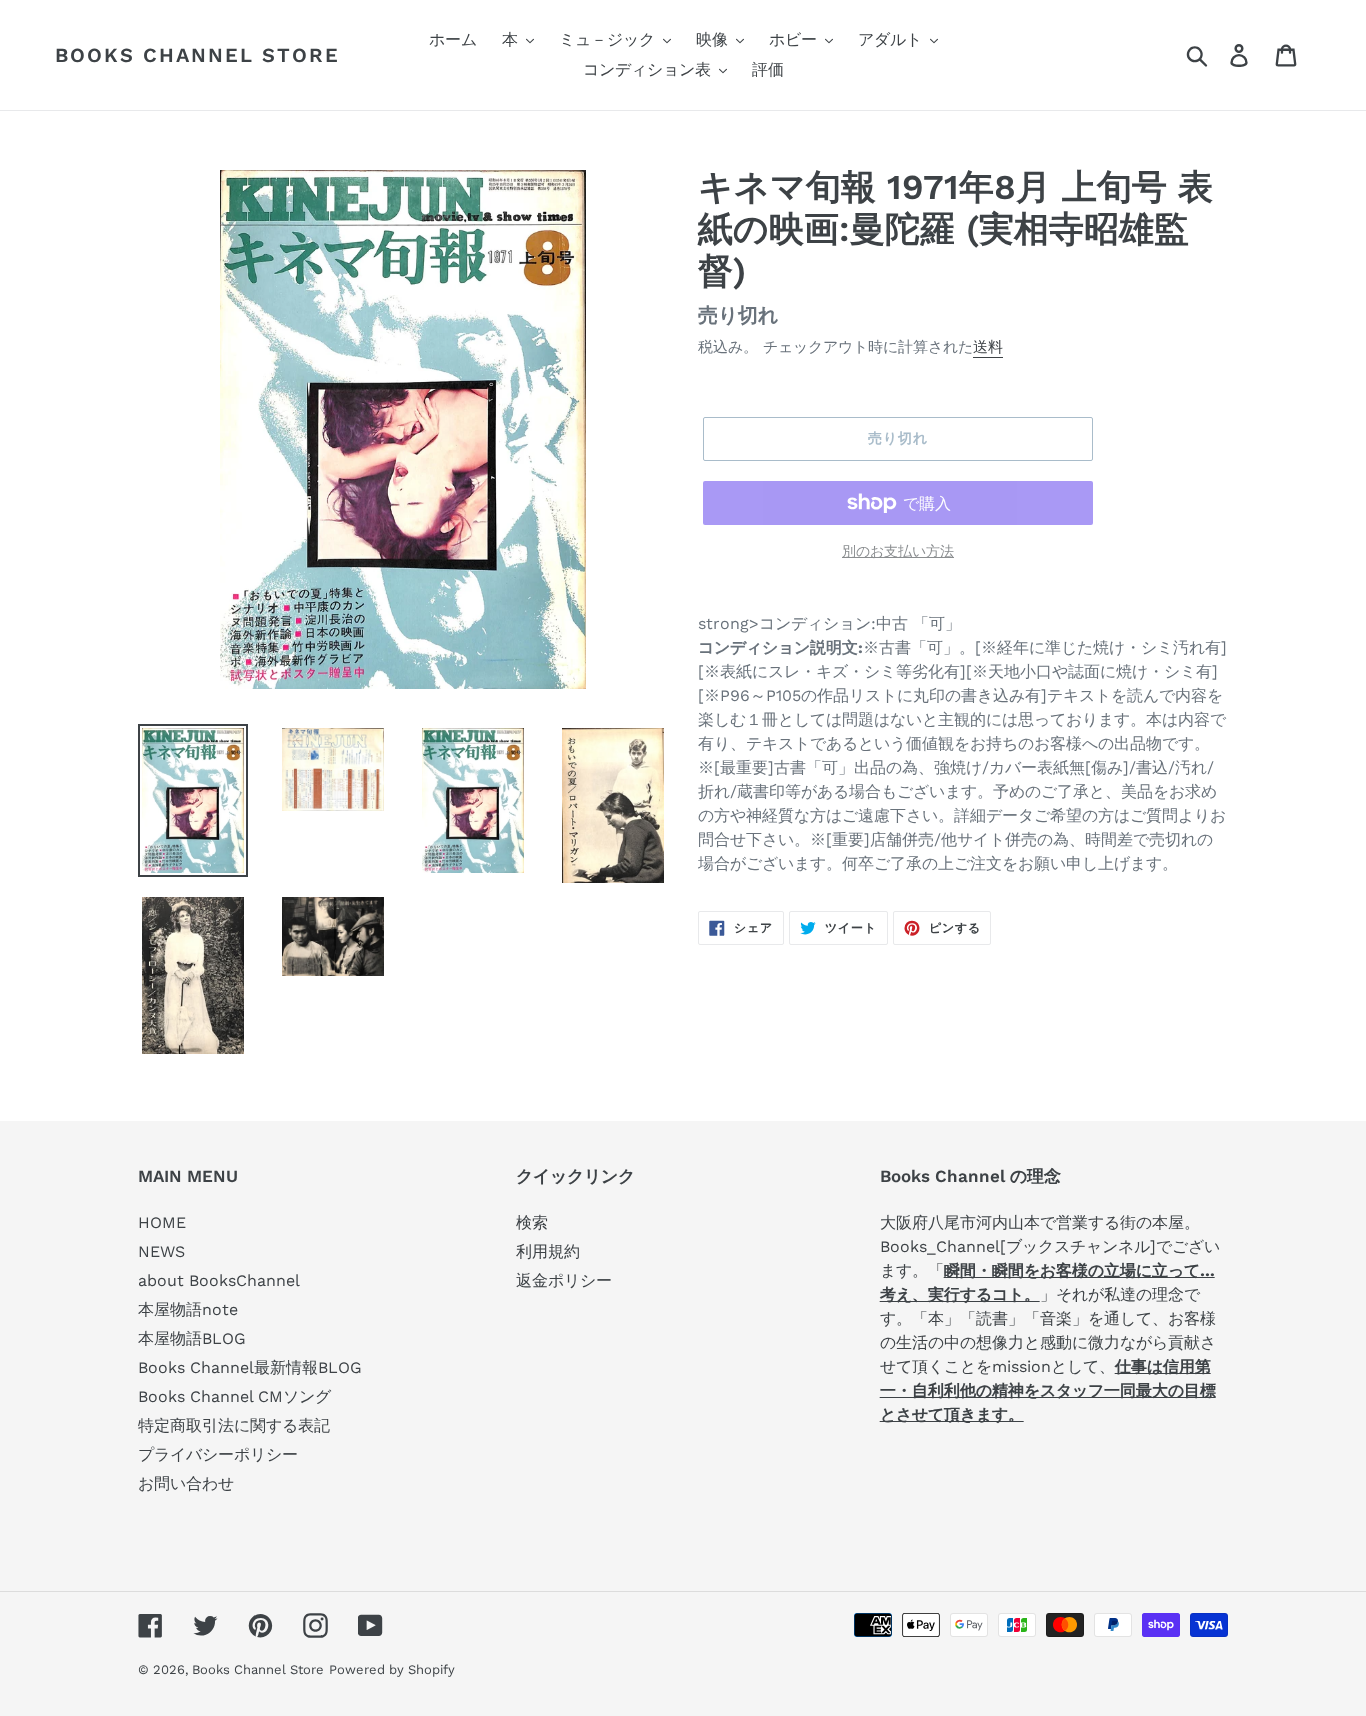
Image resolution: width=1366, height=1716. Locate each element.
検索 (532, 1222)
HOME (162, 1222)
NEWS (161, 1251)
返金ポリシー (564, 1280)
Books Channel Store (197, 55)
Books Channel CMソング (234, 1396)
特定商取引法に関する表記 (234, 1425)
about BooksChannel (219, 1280)
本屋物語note (188, 1309)
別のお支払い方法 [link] (898, 551)
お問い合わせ (186, 1483)
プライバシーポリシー (218, 1454)
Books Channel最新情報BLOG (250, 1367)
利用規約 (548, 1251)
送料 (988, 347)
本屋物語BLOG (192, 1338)
